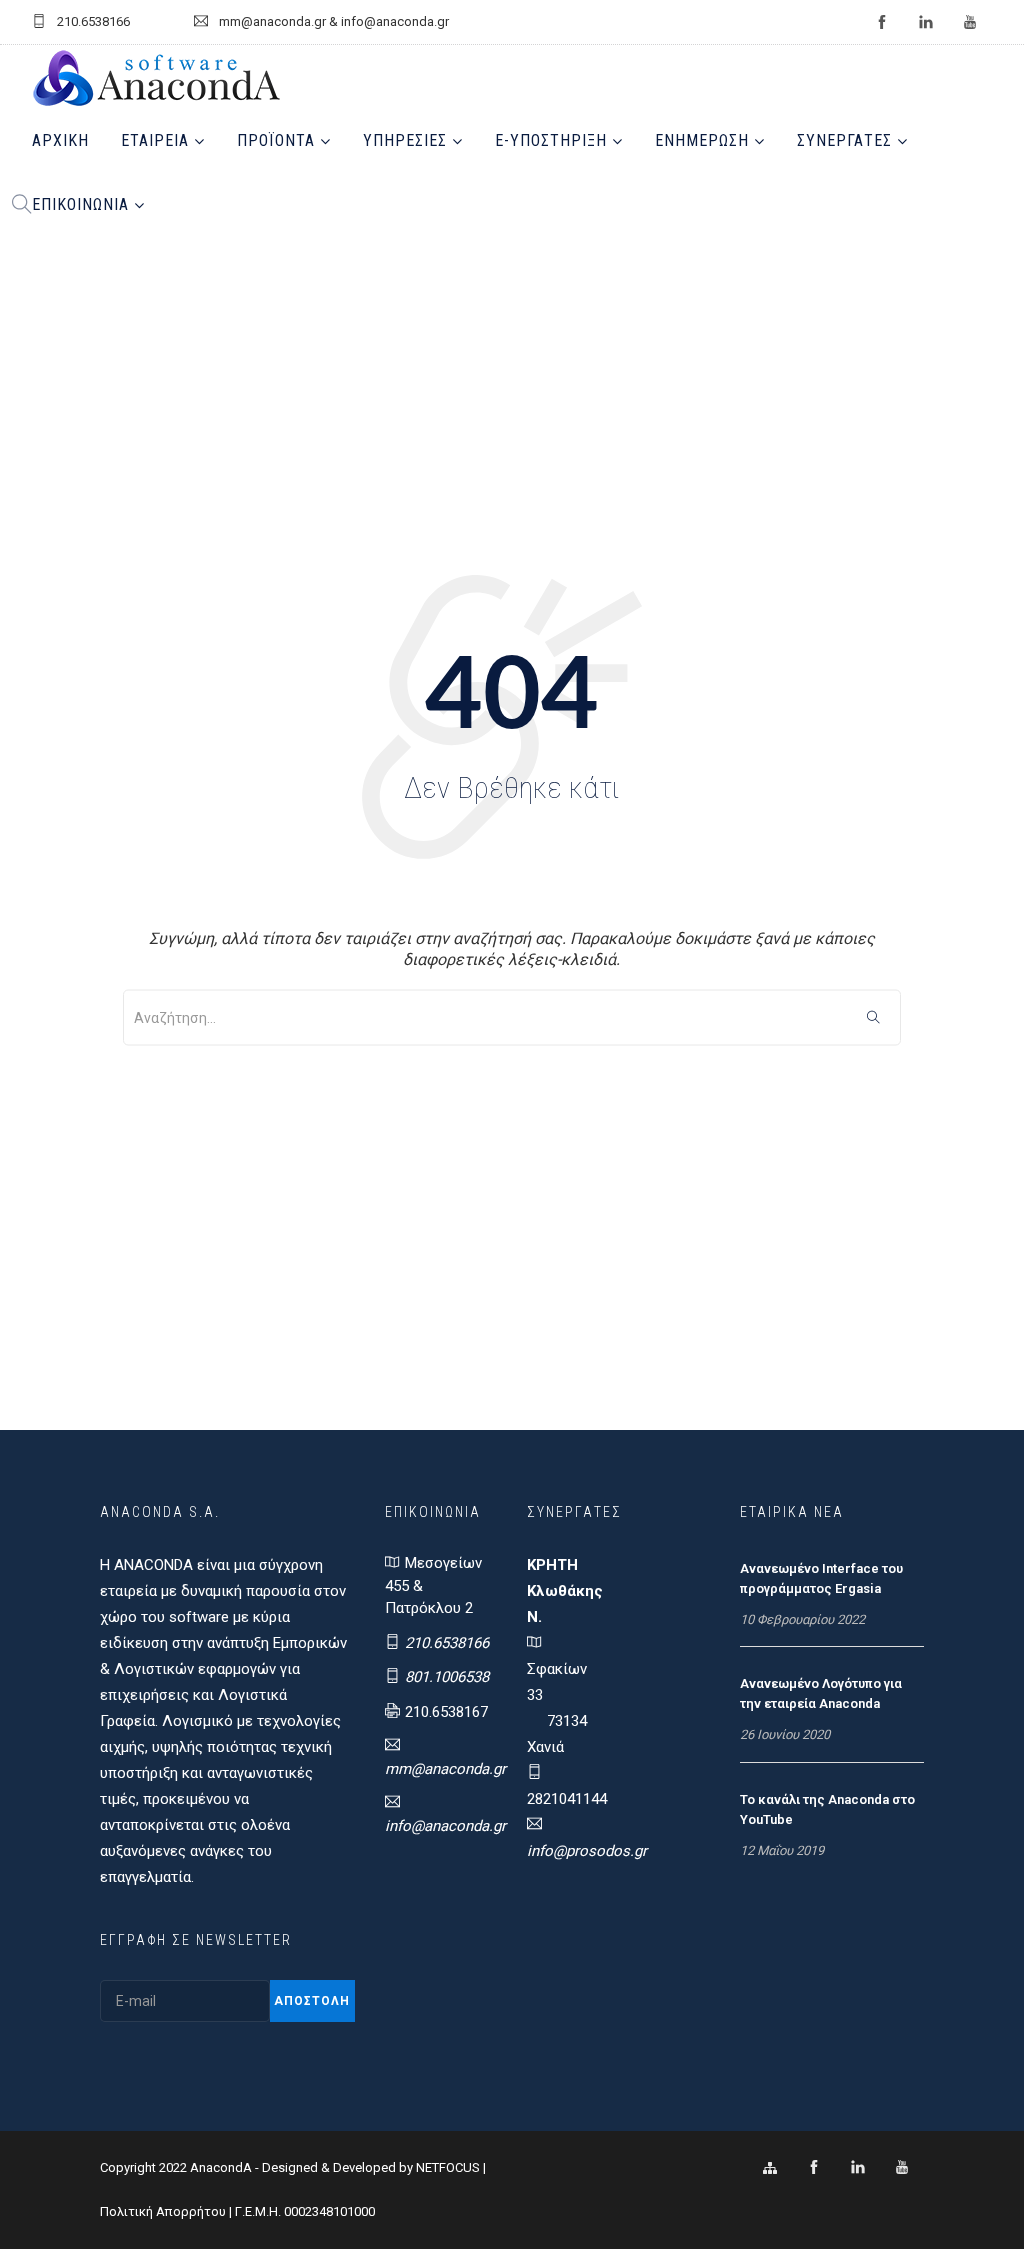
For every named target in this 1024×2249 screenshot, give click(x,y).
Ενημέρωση (702, 140)
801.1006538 (447, 1677)
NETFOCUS (449, 2167)
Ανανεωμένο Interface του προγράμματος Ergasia (821, 1578)
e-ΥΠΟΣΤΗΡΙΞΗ (551, 140)
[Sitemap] (770, 2168)
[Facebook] (814, 2168)
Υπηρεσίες (405, 140)
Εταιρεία (155, 140)
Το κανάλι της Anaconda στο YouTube (827, 1809)
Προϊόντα (276, 140)
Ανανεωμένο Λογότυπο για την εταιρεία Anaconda (821, 1693)
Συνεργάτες (844, 140)
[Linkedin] (858, 2168)
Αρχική (60, 140)
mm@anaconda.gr (445, 1769)
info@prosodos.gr (587, 1851)
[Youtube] (902, 2168)
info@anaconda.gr (445, 1826)
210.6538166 (447, 1643)
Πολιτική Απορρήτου (163, 2211)
